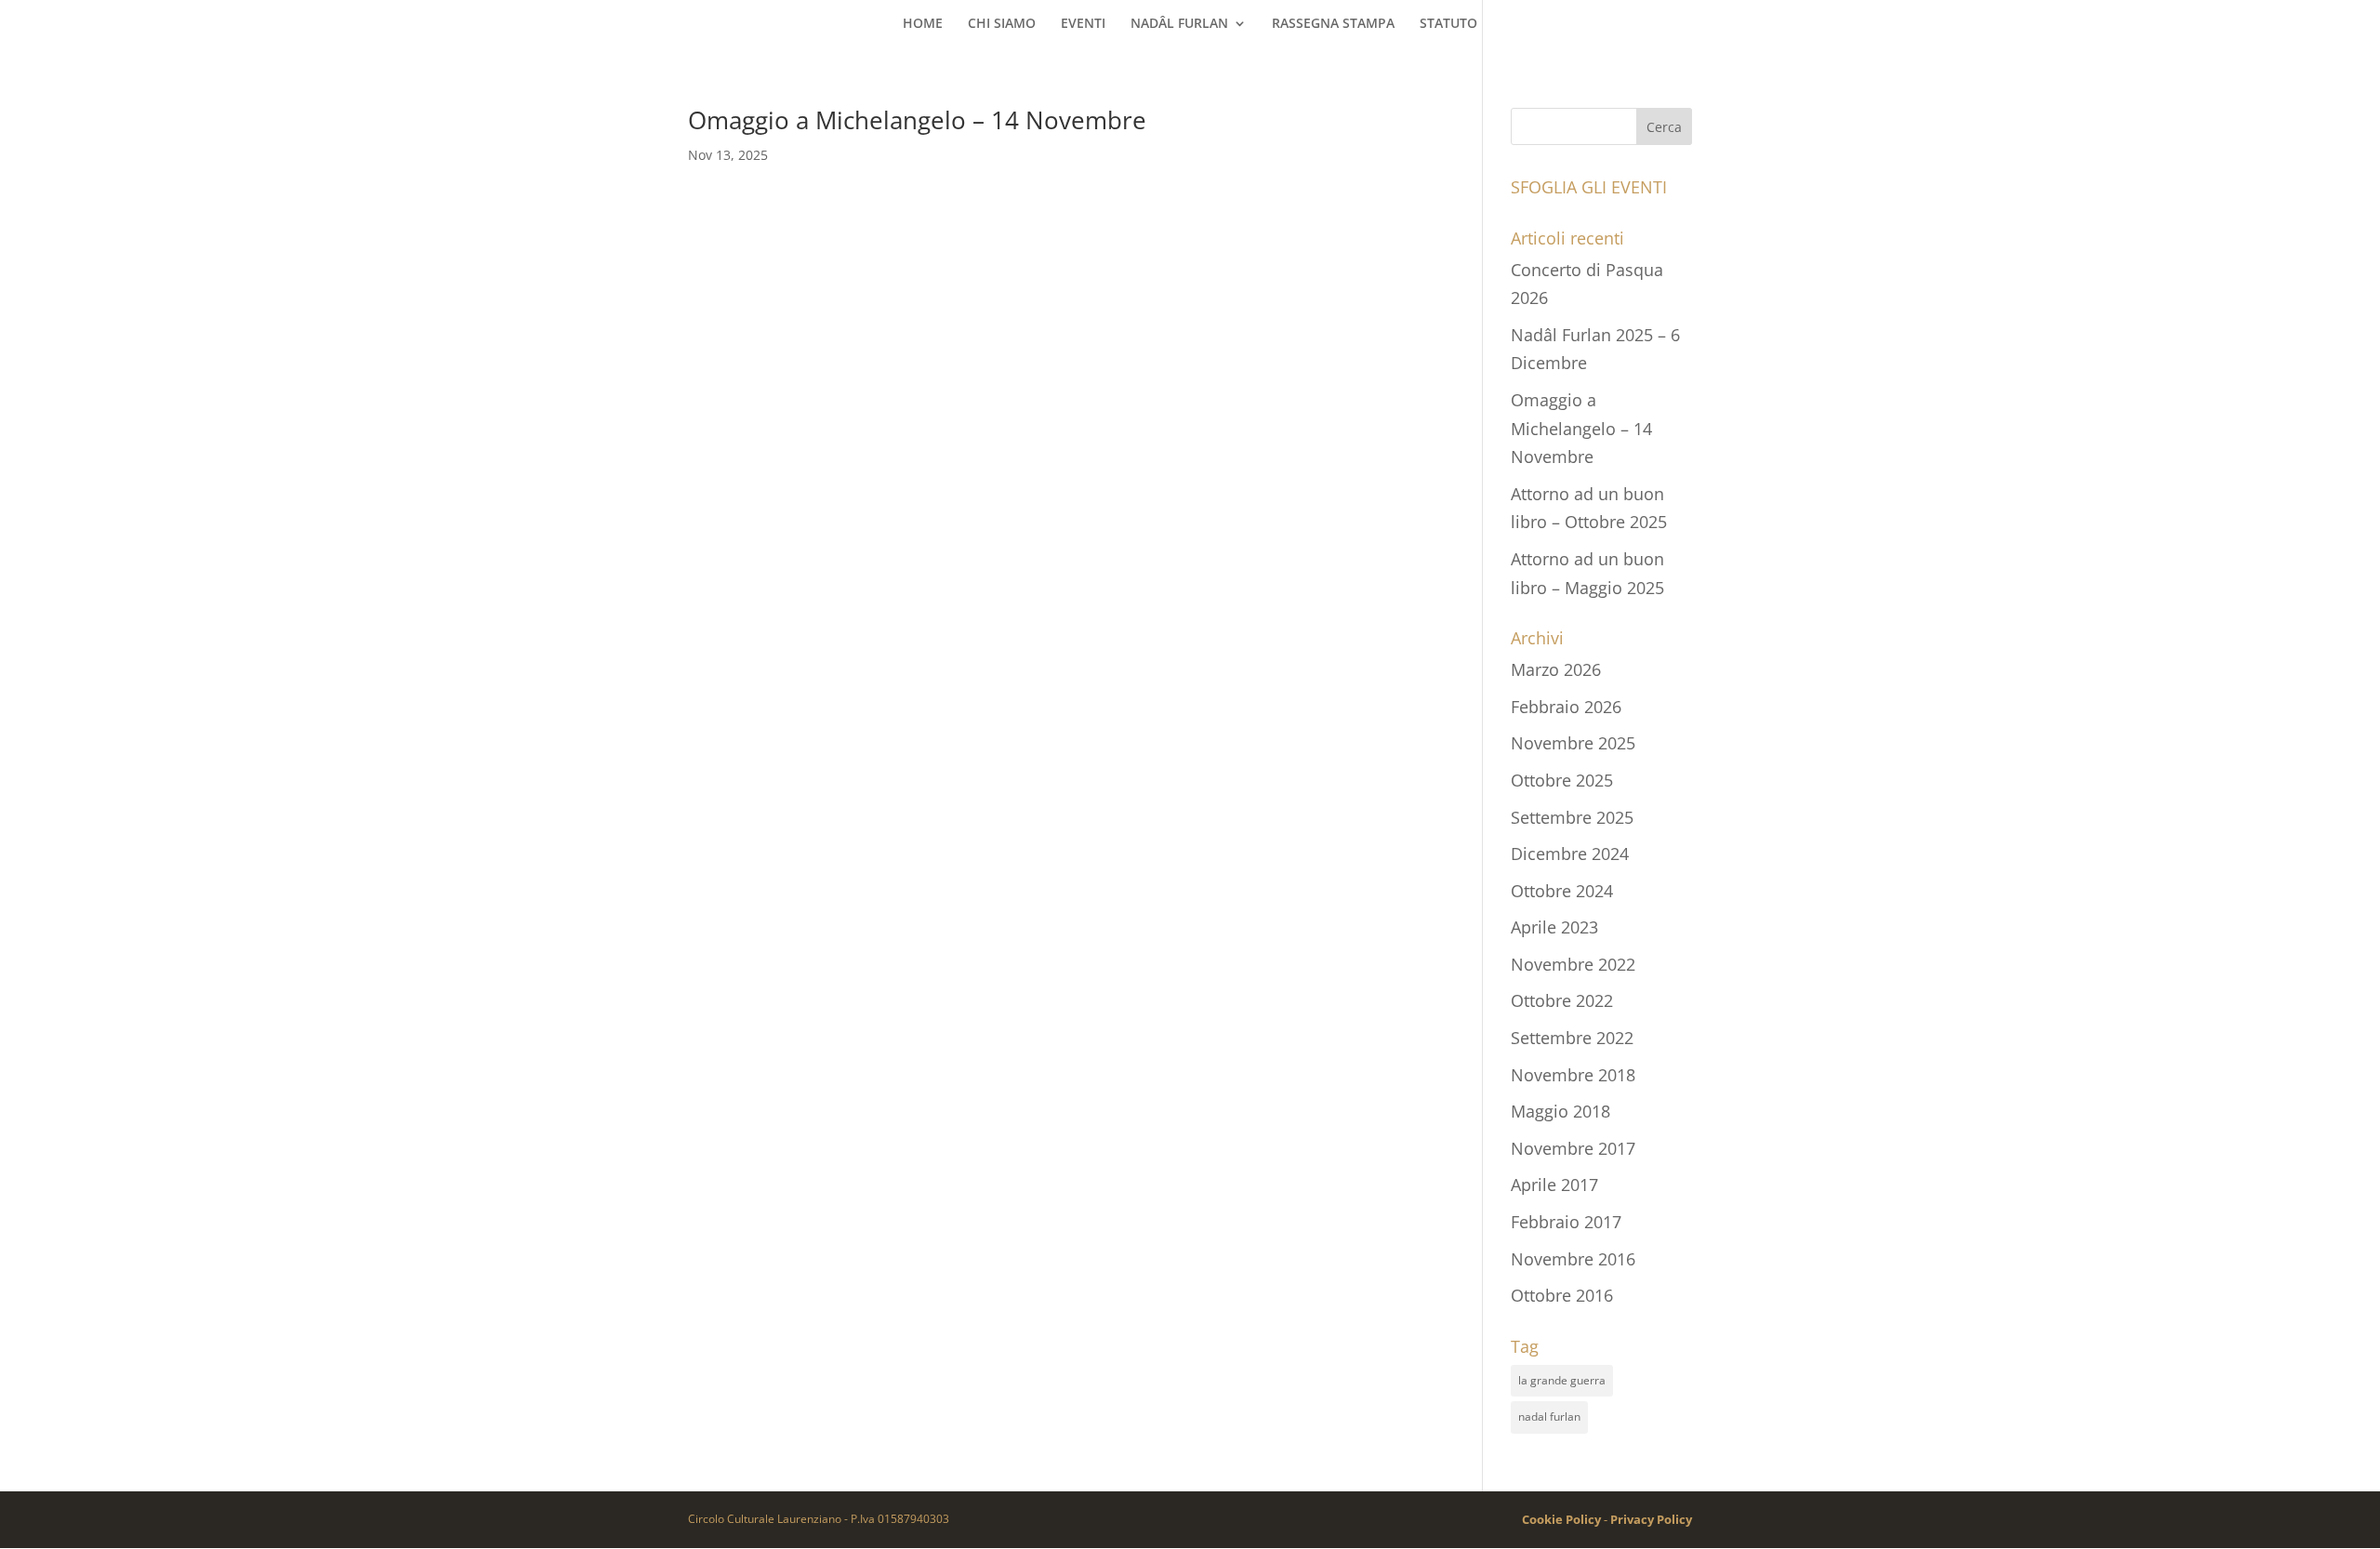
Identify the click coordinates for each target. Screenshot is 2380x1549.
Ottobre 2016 (1562, 1295)
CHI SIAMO (1002, 24)
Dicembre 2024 (1570, 854)
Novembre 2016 (1573, 1259)
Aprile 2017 (1554, 1185)
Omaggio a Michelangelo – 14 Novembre (917, 120)
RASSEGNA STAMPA (1333, 24)
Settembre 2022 (1572, 1038)
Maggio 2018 (1560, 1111)
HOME (923, 24)
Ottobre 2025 (1562, 780)
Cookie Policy (1561, 1519)
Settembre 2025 (1572, 817)
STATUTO (1448, 24)
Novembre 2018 (1573, 1075)
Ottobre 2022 (1562, 1000)
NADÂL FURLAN (1179, 24)
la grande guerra (1562, 1380)
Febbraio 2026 (1566, 707)
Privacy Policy (1651, 1519)
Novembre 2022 (1573, 964)
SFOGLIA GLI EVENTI (1589, 187)
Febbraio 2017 (1566, 1222)
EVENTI (1083, 24)
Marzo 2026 (1556, 669)
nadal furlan (1549, 1417)
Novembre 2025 (1573, 743)
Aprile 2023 (1554, 927)
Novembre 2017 (1573, 1148)
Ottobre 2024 (1562, 891)
